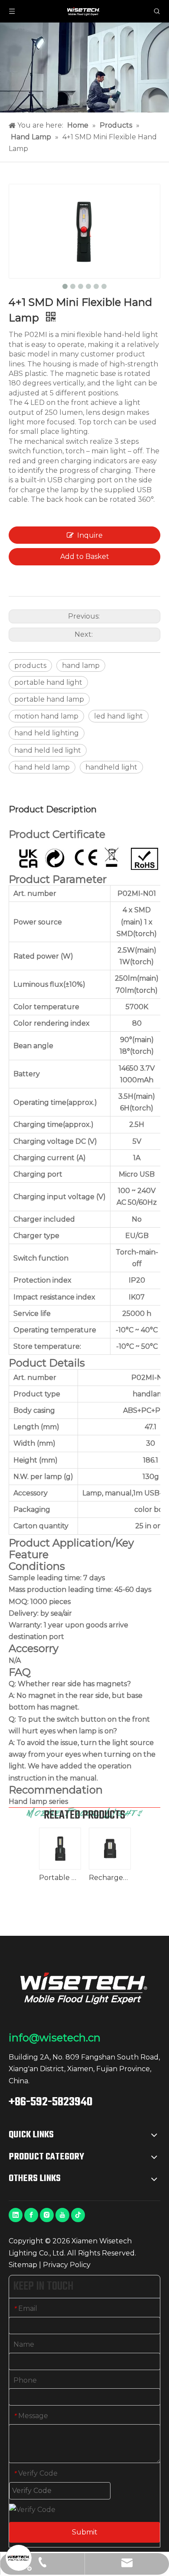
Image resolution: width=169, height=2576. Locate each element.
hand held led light (48, 750)
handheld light (111, 767)
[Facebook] (31, 2215)
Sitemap (23, 2265)
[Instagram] (47, 2215)
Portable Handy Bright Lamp (60, 1878)
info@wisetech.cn (55, 2038)
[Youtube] (62, 2215)
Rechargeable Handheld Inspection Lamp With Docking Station (109, 1878)
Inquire (90, 535)
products (30, 666)
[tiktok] (78, 2215)
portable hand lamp (49, 699)
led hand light (119, 716)
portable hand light (48, 682)
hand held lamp (42, 767)
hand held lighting (47, 733)
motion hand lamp (46, 716)
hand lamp (81, 666)
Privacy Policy (67, 2265)
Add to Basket (85, 557)
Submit (85, 2532)
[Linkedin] (16, 2215)
